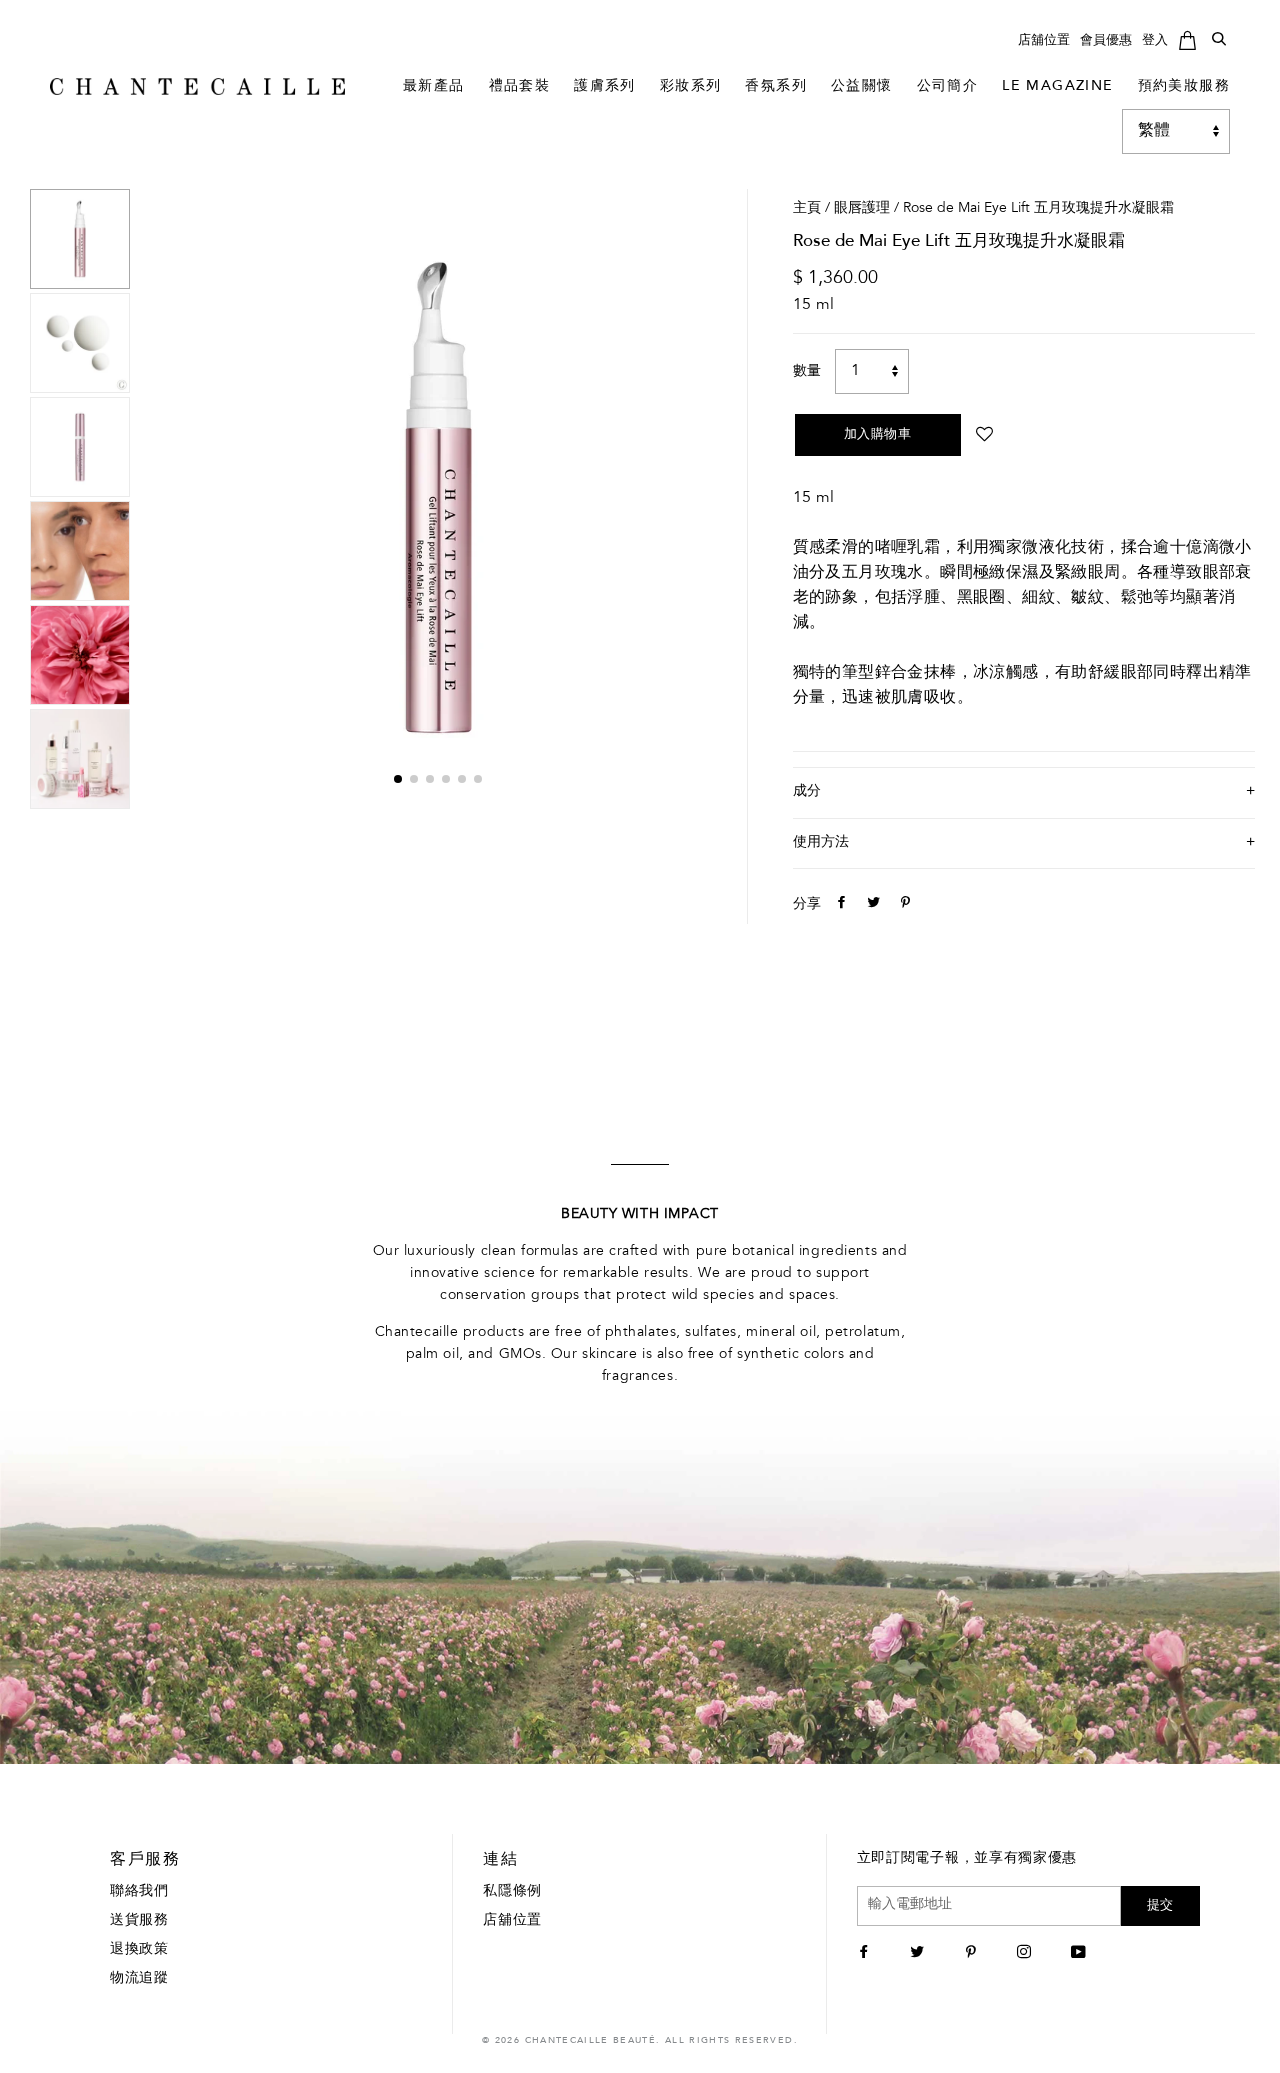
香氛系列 (776, 87)
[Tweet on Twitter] (871, 904)
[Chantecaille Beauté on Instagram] (1026, 1954)
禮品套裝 (520, 87)
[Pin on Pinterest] (903, 904)
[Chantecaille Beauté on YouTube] (1081, 1954)
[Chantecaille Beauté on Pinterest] (973, 1954)
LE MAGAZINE (1057, 87)
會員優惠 (1106, 40)
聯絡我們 (139, 1892)
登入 (1155, 40)
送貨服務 (139, 1921)
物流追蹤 (139, 1979)
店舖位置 (1044, 40)
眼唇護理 (862, 209)
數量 (807, 372)
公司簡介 (948, 87)
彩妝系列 (691, 87)
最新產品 (434, 87)
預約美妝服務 (1184, 87)
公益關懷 (862, 87)
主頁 (807, 209)
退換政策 (139, 1950)
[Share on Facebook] (839, 904)
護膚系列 (605, 87)
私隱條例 (512, 1892)
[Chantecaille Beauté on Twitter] (919, 1954)
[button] (398, 779)
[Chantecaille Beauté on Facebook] (866, 1954)
